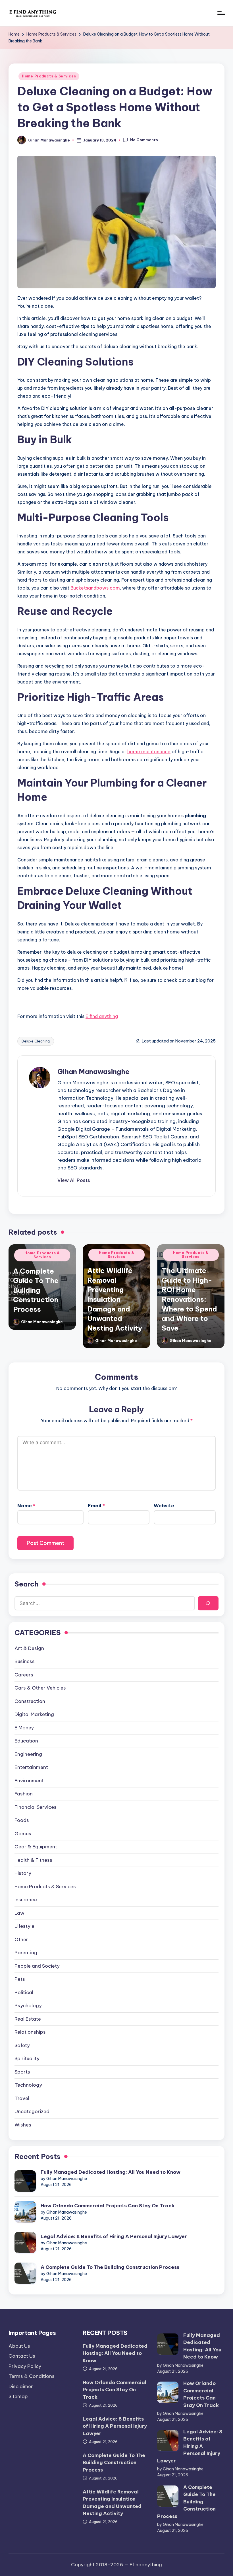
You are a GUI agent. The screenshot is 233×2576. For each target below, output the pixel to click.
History (23, 1873)
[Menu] (221, 13)
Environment (29, 1781)
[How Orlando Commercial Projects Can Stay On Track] (25, 2212)
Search (27, 1584)
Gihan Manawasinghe (93, 1072)
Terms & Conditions (32, 2376)
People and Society (37, 1966)
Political (24, 1992)
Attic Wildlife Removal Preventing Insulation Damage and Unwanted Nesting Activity (115, 1299)
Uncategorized (32, 2111)
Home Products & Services (49, 76)
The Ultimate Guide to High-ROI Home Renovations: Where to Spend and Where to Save (189, 1299)
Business (25, 1661)
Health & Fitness (33, 1860)
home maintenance (149, 752)
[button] (74, 1180)
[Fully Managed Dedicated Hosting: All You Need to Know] (25, 2181)
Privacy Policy (25, 2366)
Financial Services (36, 1807)
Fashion (24, 1794)
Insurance (26, 1900)
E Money (24, 1728)
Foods (22, 1820)
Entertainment (31, 1767)
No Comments (144, 140)
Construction (30, 1701)
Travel (22, 2098)
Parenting (26, 1953)
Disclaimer (21, 2386)
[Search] (208, 1603)
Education (26, 1741)
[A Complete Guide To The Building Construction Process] (25, 2273)
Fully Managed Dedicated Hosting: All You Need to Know (111, 2172)
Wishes (23, 2125)
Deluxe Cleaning (36, 1041)
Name (26, 1506)
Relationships (30, 2032)
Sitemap (18, 2396)
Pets (20, 1979)
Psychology (28, 2006)
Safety (22, 2045)
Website (164, 1506)
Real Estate (28, 2019)
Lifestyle (24, 1926)
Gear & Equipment (36, 1847)
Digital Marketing (34, 1714)
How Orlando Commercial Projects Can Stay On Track (108, 2206)
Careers (24, 1675)
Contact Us (22, 2356)
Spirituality (27, 2058)
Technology (28, 2085)
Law (19, 1913)
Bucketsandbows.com (95, 588)
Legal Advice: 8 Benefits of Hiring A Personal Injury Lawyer (114, 2236)
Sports (22, 2072)
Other (21, 1939)
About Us (19, 2346)
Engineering (28, 1754)
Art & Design (29, 1648)
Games (23, 1834)
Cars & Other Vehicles (40, 1688)
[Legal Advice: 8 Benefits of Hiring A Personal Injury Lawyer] (25, 2243)
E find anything (102, 1016)
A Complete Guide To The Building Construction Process (36, 1290)
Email (96, 1506)
